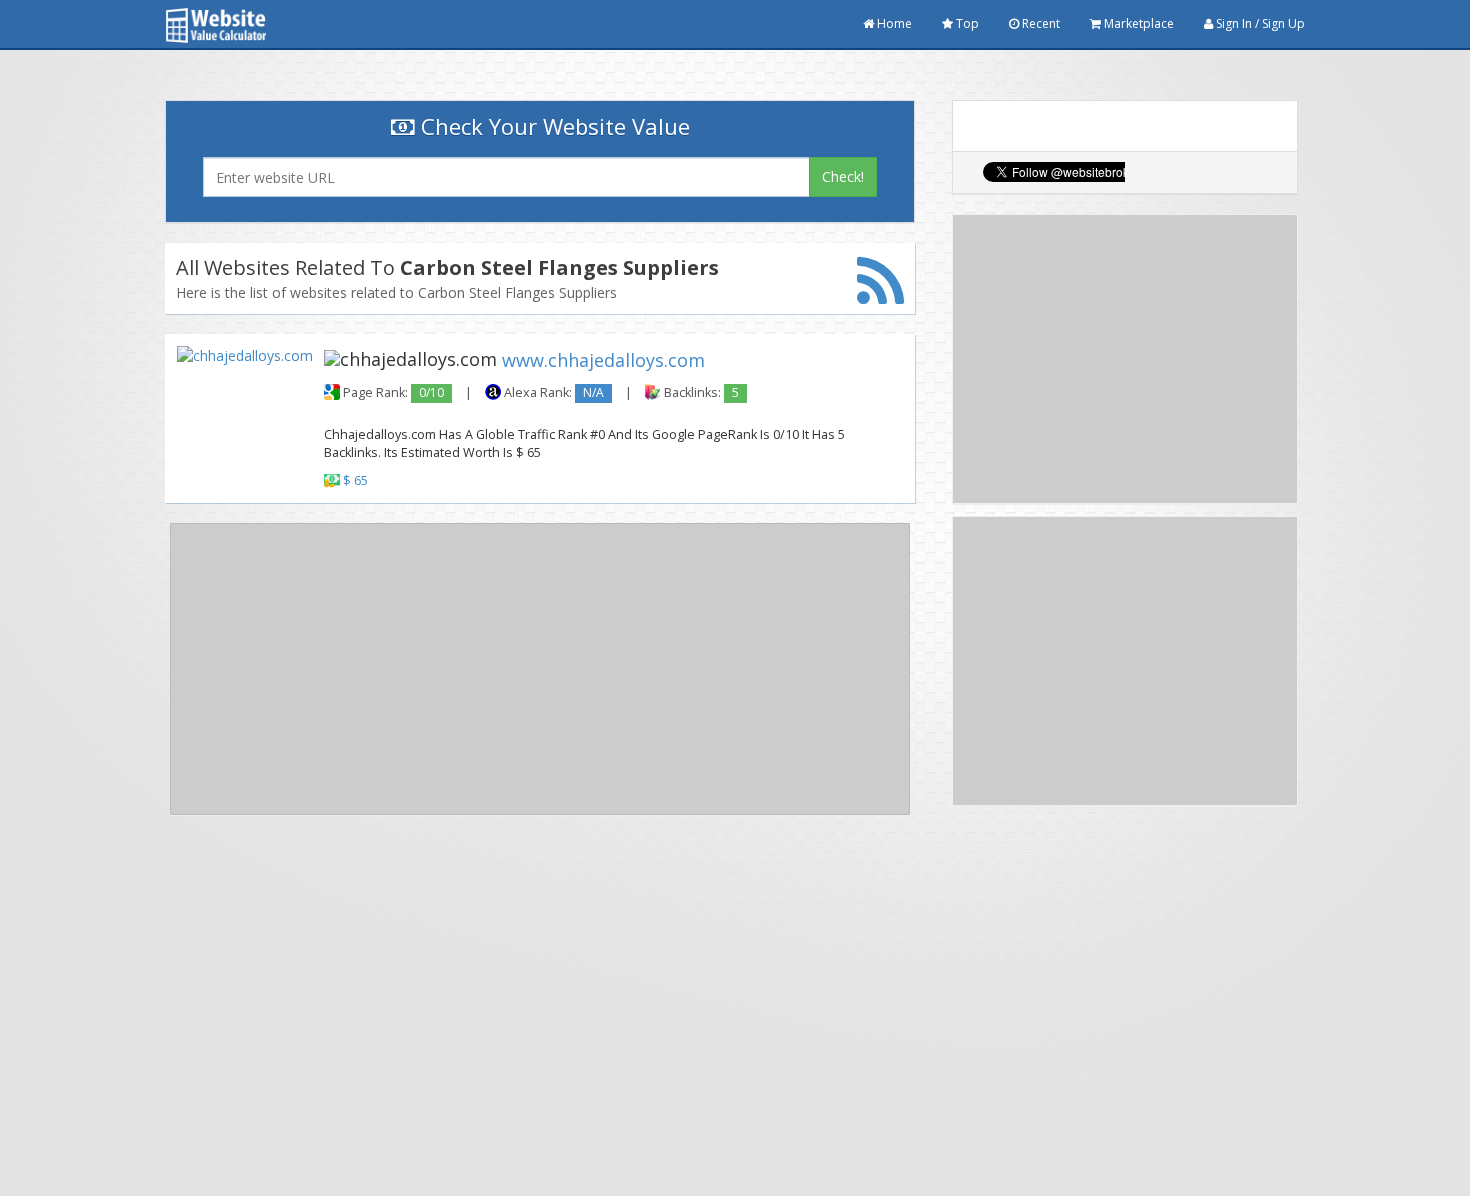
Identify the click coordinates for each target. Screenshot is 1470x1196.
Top (966, 23)
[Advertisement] (540, 669)
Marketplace (1137, 23)
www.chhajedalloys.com (603, 360)
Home (893, 23)
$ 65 (355, 480)
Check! (843, 176)
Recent (1039, 23)
